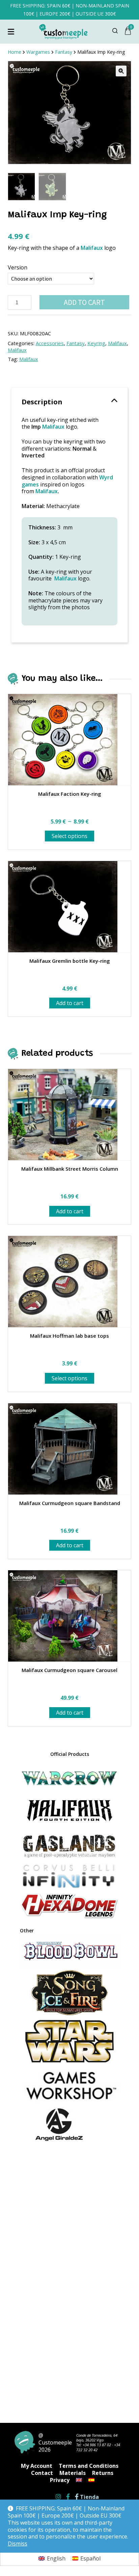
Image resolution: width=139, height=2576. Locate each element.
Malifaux (92, 248)
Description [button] (42, 402)
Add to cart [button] (70, 1003)
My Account (37, 2466)
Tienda (89, 2497)
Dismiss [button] (18, 2544)
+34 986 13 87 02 (97, 2445)
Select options (69, 836)
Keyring (96, 343)
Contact (42, 2473)
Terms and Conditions (89, 2466)
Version (18, 267)
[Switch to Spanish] (91, 2480)
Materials (73, 2473)
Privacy (60, 2480)
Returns (103, 2473)
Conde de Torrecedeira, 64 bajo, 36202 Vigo (97, 2438)
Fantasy (76, 343)
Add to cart (84, 302)
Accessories (50, 343)
